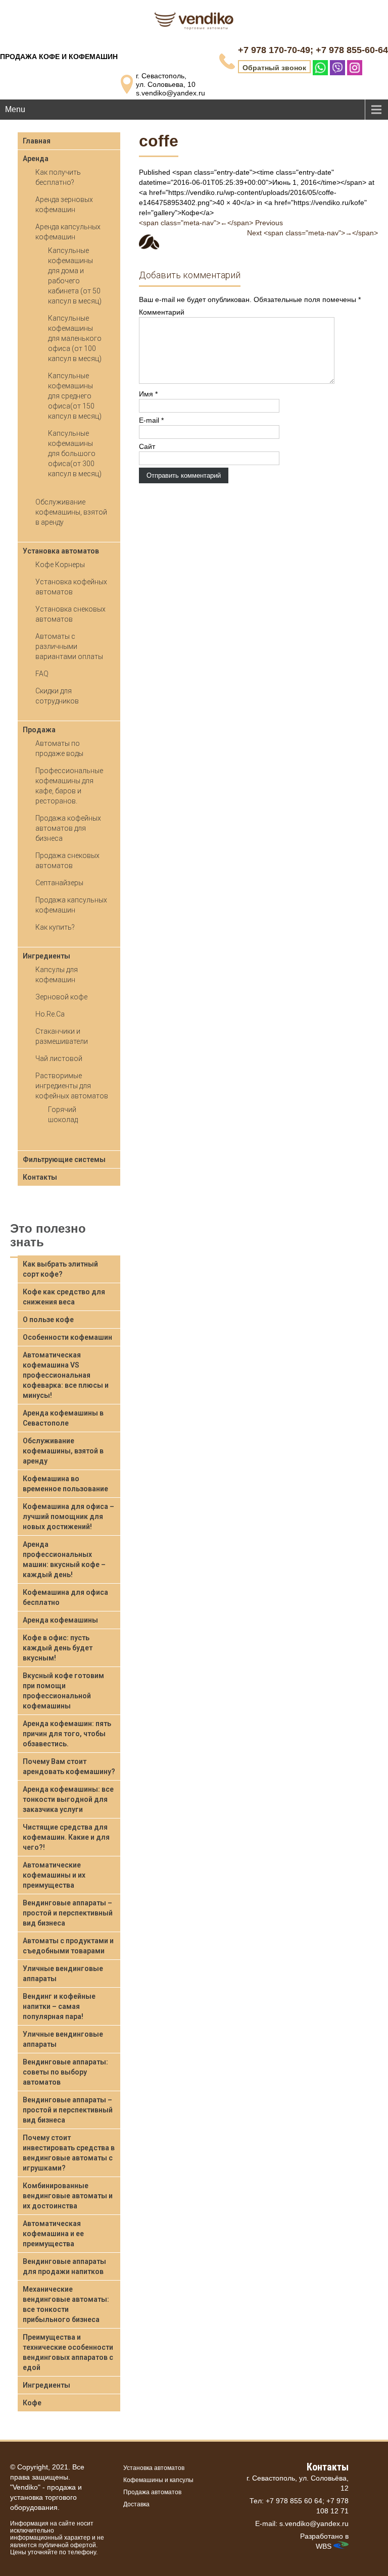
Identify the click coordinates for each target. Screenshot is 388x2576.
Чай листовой (59, 1058)
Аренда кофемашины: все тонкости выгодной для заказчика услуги (68, 1799)
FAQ (42, 674)
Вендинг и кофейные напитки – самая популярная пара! (59, 2006)
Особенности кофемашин (67, 1337)
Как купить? (55, 927)
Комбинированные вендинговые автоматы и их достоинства (68, 2196)
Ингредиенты (46, 956)
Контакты (40, 1177)
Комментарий (162, 312)
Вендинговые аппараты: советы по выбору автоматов (65, 2072)
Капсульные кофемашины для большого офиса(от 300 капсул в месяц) (75, 453)
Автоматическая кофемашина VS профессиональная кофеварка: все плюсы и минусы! (66, 1375)
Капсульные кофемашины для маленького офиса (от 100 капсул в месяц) (75, 338)
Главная (37, 141)
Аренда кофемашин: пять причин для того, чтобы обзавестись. (67, 1734)
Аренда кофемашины (60, 1620)
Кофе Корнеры (60, 565)
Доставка (136, 2504)
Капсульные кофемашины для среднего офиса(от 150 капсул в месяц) (75, 396)
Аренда (36, 159)
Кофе (32, 2403)
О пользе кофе (48, 1320)
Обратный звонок (274, 68)
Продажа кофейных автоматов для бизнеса (68, 828)
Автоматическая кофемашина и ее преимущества (53, 2234)
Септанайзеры (59, 883)
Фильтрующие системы (64, 1159)
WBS (325, 2546)
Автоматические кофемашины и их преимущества (54, 1875)
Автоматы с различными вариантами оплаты (69, 646)
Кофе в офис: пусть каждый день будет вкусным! (58, 1648)
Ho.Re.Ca (50, 1014)
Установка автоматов (61, 551)
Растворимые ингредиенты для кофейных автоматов (72, 1086)
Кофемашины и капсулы (158, 2480)
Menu (15, 109)
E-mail (151, 420)
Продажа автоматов (152, 2492)
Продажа (39, 730)
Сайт (147, 446)
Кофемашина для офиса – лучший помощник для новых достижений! (68, 1517)
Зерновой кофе (61, 997)
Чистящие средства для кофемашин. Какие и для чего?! (66, 1837)
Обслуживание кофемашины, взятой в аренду (71, 512)
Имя (148, 394)
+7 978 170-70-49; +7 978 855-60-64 (313, 50)
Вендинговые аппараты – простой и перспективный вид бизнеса (68, 1913)
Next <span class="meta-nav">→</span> (312, 233)
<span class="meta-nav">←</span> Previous (211, 223)
